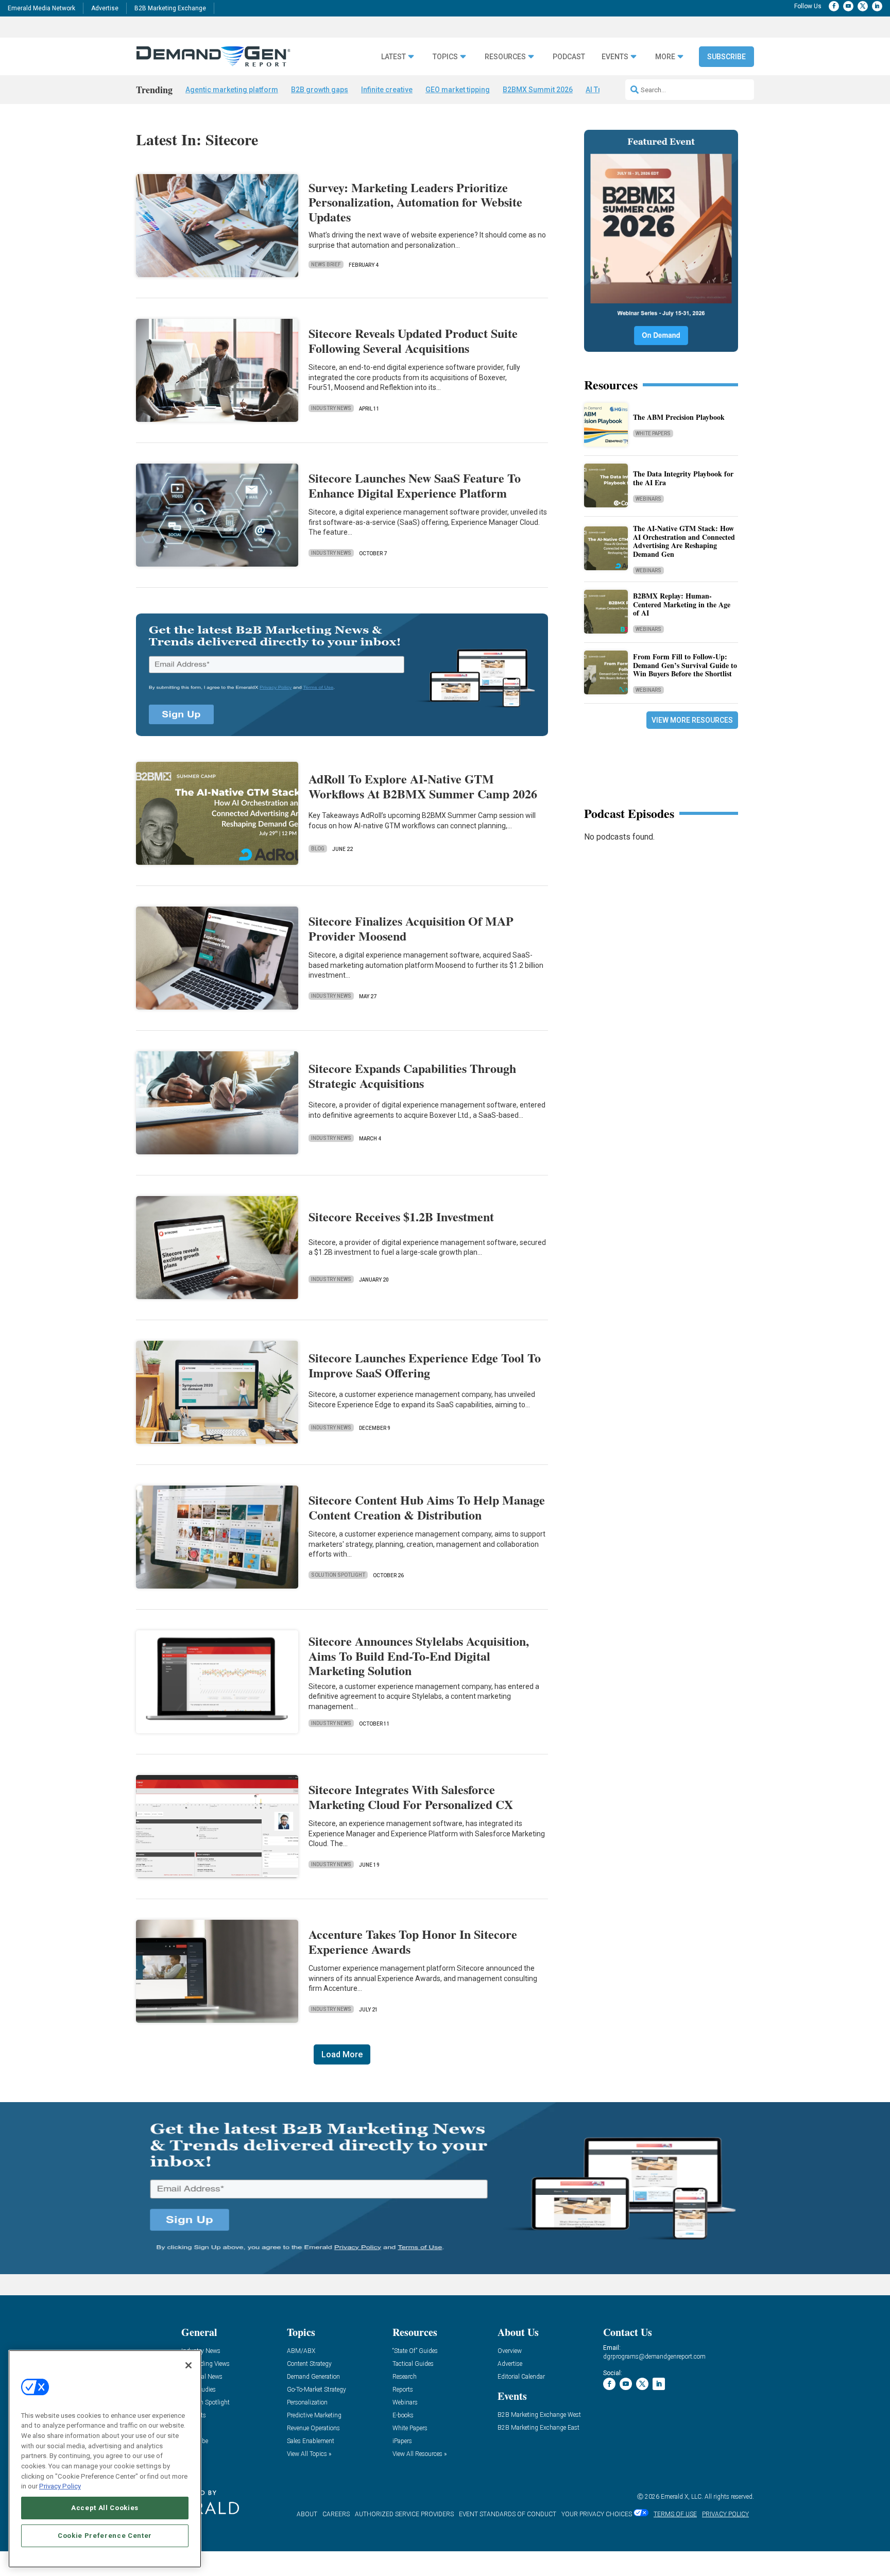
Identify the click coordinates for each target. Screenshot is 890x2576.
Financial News (202, 2377)
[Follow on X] (863, 6)
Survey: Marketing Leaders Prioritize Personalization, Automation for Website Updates (415, 202)
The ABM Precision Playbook (679, 417)
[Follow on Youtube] (848, 6)
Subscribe (726, 57)
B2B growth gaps (320, 90)
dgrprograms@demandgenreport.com (654, 2357)
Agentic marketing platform (232, 90)
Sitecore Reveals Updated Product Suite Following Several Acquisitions (413, 340)
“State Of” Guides (415, 2351)
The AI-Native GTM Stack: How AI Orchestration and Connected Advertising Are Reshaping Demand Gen (684, 541)
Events (615, 57)
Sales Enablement (311, 2441)
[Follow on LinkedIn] (877, 6)
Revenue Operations (313, 2428)
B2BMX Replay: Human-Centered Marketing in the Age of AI (682, 604)
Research (405, 2377)
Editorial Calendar (521, 2377)
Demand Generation (313, 2377)
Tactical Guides (413, 2364)
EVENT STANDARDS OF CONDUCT (508, 2514)
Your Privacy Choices (597, 2514)
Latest (393, 57)
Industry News (331, 408)
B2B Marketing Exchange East (538, 2428)
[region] (105, 2459)
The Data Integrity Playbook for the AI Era (683, 478)
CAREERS (336, 2514)
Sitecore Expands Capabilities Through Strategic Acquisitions (412, 1076)
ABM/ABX (301, 2351)
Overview (510, 2351)
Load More (342, 2054)
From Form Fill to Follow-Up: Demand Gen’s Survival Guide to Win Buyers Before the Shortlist (685, 665)
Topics (445, 57)
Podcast (569, 57)
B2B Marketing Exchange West (539, 2415)
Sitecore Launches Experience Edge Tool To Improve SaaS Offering (425, 1365)
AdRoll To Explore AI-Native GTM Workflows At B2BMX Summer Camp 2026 (423, 786)
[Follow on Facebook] (834, 6)
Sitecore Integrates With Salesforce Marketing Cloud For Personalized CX (411, 1797)
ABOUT (307, 2514)
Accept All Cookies (105, 2508)
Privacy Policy (60, 2486)
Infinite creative (387, 90)
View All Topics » (309, 2454)
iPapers (402, 2441)
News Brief (326, 265)
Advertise (105, 8)
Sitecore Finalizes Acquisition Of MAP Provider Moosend (411, 928)
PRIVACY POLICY (725, 2514)
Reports (403, 2390)
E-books (403, 2416)
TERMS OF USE (675, 2514)
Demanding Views (206, 2364)
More (665, 57)
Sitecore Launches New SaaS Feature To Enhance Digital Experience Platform (415, 485)
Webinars (648, 499)
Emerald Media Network (41, 8)
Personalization (307, 2403)
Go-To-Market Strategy (316, 2390)
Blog (318, 849)
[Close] (189, 2365)
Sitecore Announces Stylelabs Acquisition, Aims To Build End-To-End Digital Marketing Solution (419, 1656)
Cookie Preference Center (105, 2536)
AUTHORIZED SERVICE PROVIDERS (404, 2514)
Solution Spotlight (338, 1575)
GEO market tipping (458, 90)
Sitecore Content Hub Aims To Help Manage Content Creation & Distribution (427, 1507)
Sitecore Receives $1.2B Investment (401, 1216)
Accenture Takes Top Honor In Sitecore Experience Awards (413, 1941)
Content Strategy (309, 2364)
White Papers (653, 433)
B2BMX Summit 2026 (538, 90)
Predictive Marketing (314, 2416)
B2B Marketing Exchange (170, 8)
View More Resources (692, 720)
